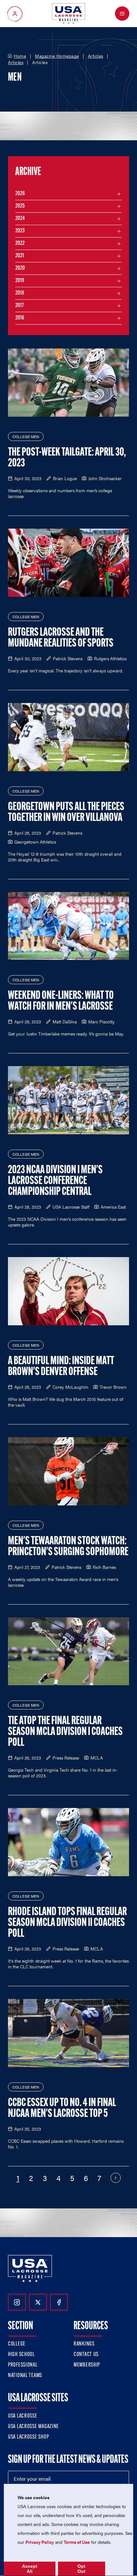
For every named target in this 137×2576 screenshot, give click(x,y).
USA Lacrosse (23, 2416)
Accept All (30, 2569)
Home (20, 56)
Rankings (84, 2344)
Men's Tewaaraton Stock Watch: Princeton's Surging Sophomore (68, 1547)
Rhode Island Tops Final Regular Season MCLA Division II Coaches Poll (67, 1923)
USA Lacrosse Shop (28, 2437)
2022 (20, 244)
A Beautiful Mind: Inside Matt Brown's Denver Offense (61, 1367)
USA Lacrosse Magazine (33, 2427)
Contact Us (86, 2355)
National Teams (25, 2376)
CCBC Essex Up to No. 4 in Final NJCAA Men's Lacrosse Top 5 (62, 2109)
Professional (23, 2365)
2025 (20, 206)
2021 (20, 256)
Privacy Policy (40, 2542)
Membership (87, 2365)
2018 (20, 293)
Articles (96, 56)
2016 (20, 318)
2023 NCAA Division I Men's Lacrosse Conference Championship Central (55, 1181)
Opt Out (81, 2569)
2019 (20, 281)
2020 (20, 268)
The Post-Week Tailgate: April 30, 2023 (67, 458)
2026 (20, 194)
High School (21, 2355)
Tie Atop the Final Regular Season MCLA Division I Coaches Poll (65, 1732)
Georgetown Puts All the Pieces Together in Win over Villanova (66, 813)
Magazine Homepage (57, 56)
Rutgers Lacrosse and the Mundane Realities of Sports (61, 638)
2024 (20, 219)
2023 (20, 231)
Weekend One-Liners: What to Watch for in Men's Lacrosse (61, 1001)
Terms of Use (77, 2542)
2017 (19, 306)
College (17, 2344)
